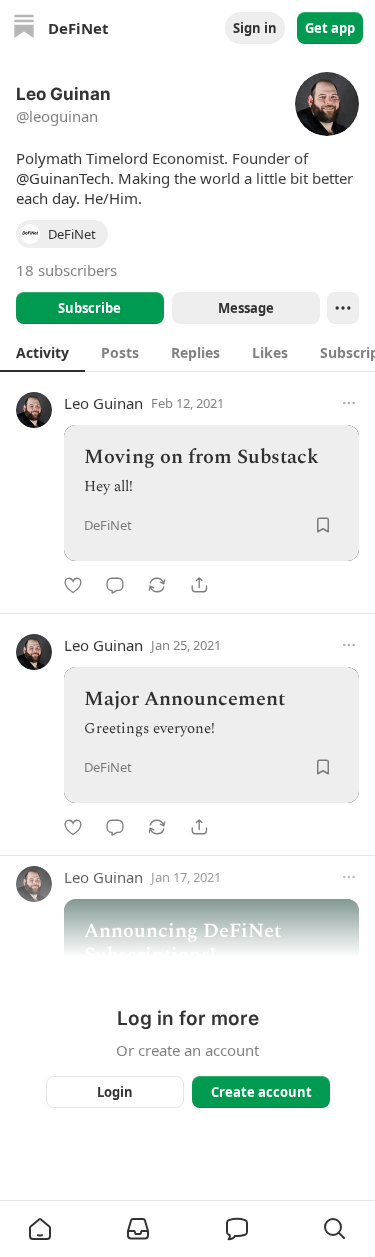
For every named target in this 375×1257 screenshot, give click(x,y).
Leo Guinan (103, 403)
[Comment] (115, 585)
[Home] (24, 28)
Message (245, 308)
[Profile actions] (343, 308)
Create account (260, 1092)
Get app (330, 28)
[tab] (42, 352)
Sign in (255, 28)
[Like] (73, 585)
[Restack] (157, 585)
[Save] (323, 525)
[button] (40, 1229)
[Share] (199, 585)
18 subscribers (66, 270)
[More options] (349, 403)
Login (115, 1092)
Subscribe (89, 308)
